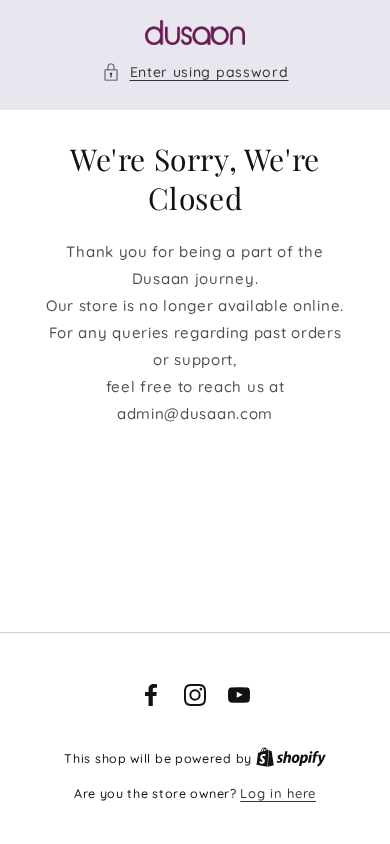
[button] (195, 72)
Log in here (278, 793)
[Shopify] (291, 758)
